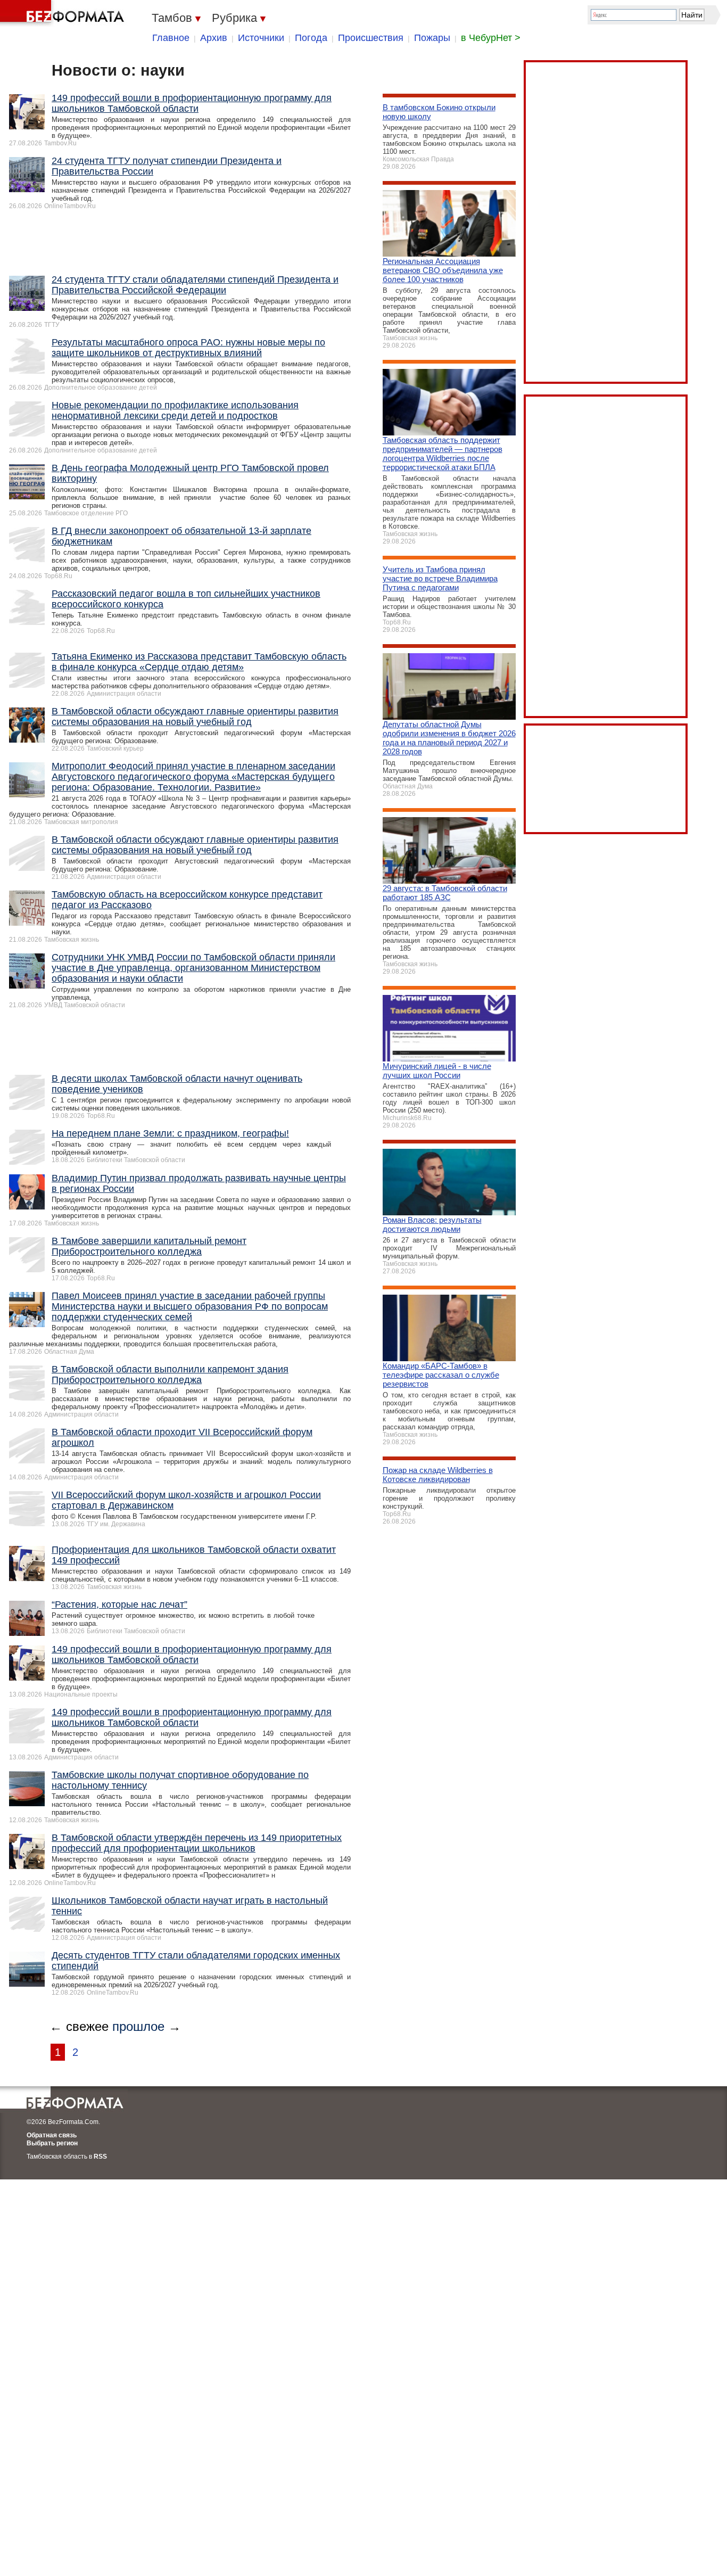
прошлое (138, 2026)
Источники (261, 38)
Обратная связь (52, 2135)
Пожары (432, 38)
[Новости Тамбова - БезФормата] (64, 13)
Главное (171, 38)
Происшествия (371, 38)
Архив (214, 38)
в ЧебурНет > (491, 38)
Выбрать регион (52, 2143)
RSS (100, 2157)
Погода (311, 38)
